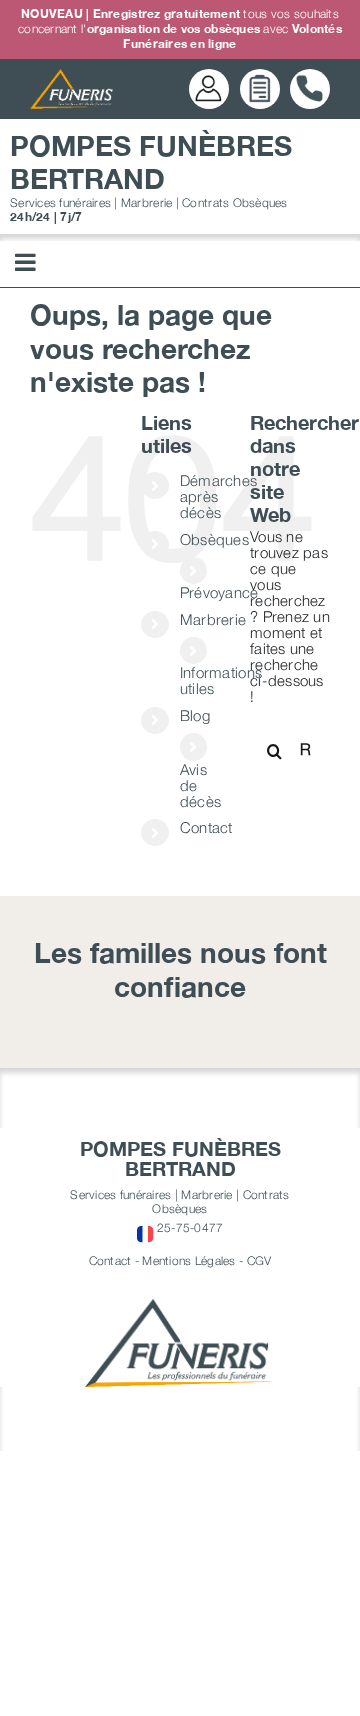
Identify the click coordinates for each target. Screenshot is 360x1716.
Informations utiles (221, 680)
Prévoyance (219, 592)
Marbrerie (213, 619)
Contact (206, 827)
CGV (259, 1260)
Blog (195, 715)
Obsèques (214, 539)
